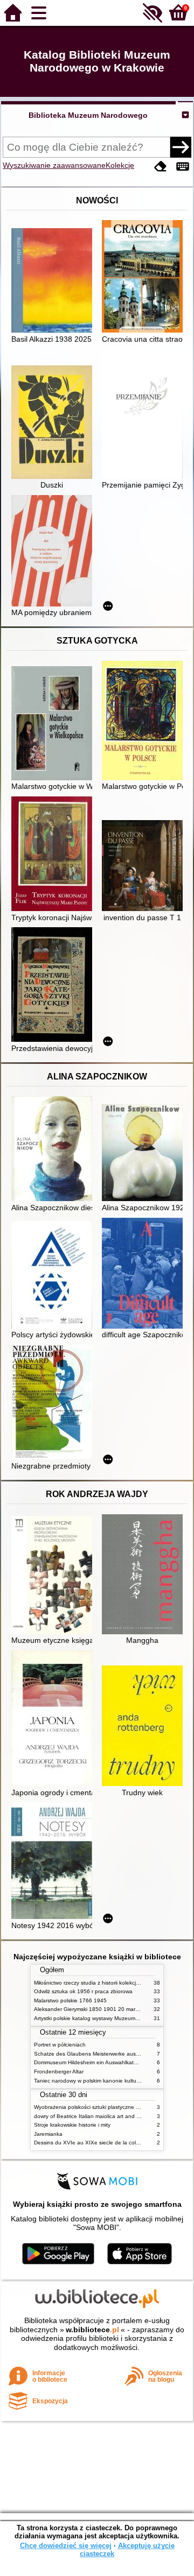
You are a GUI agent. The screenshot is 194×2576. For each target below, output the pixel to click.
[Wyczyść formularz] (161, 167)
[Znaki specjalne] (183, 167)
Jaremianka (48, 2134)
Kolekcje (120, 165)
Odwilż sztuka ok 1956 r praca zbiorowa (83, 1991)
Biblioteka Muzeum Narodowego (88, 115)
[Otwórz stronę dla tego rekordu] (54, 281)
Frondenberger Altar (59, 2072)
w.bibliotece (92, 2330)
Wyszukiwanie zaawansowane (54, 165)
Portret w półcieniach (60, 2045)
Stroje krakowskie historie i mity (72, 2125)
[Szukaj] (181, 147)
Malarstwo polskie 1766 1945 (70, 2000)
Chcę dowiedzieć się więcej (66, 2546)
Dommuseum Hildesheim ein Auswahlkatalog (89, 2062)
